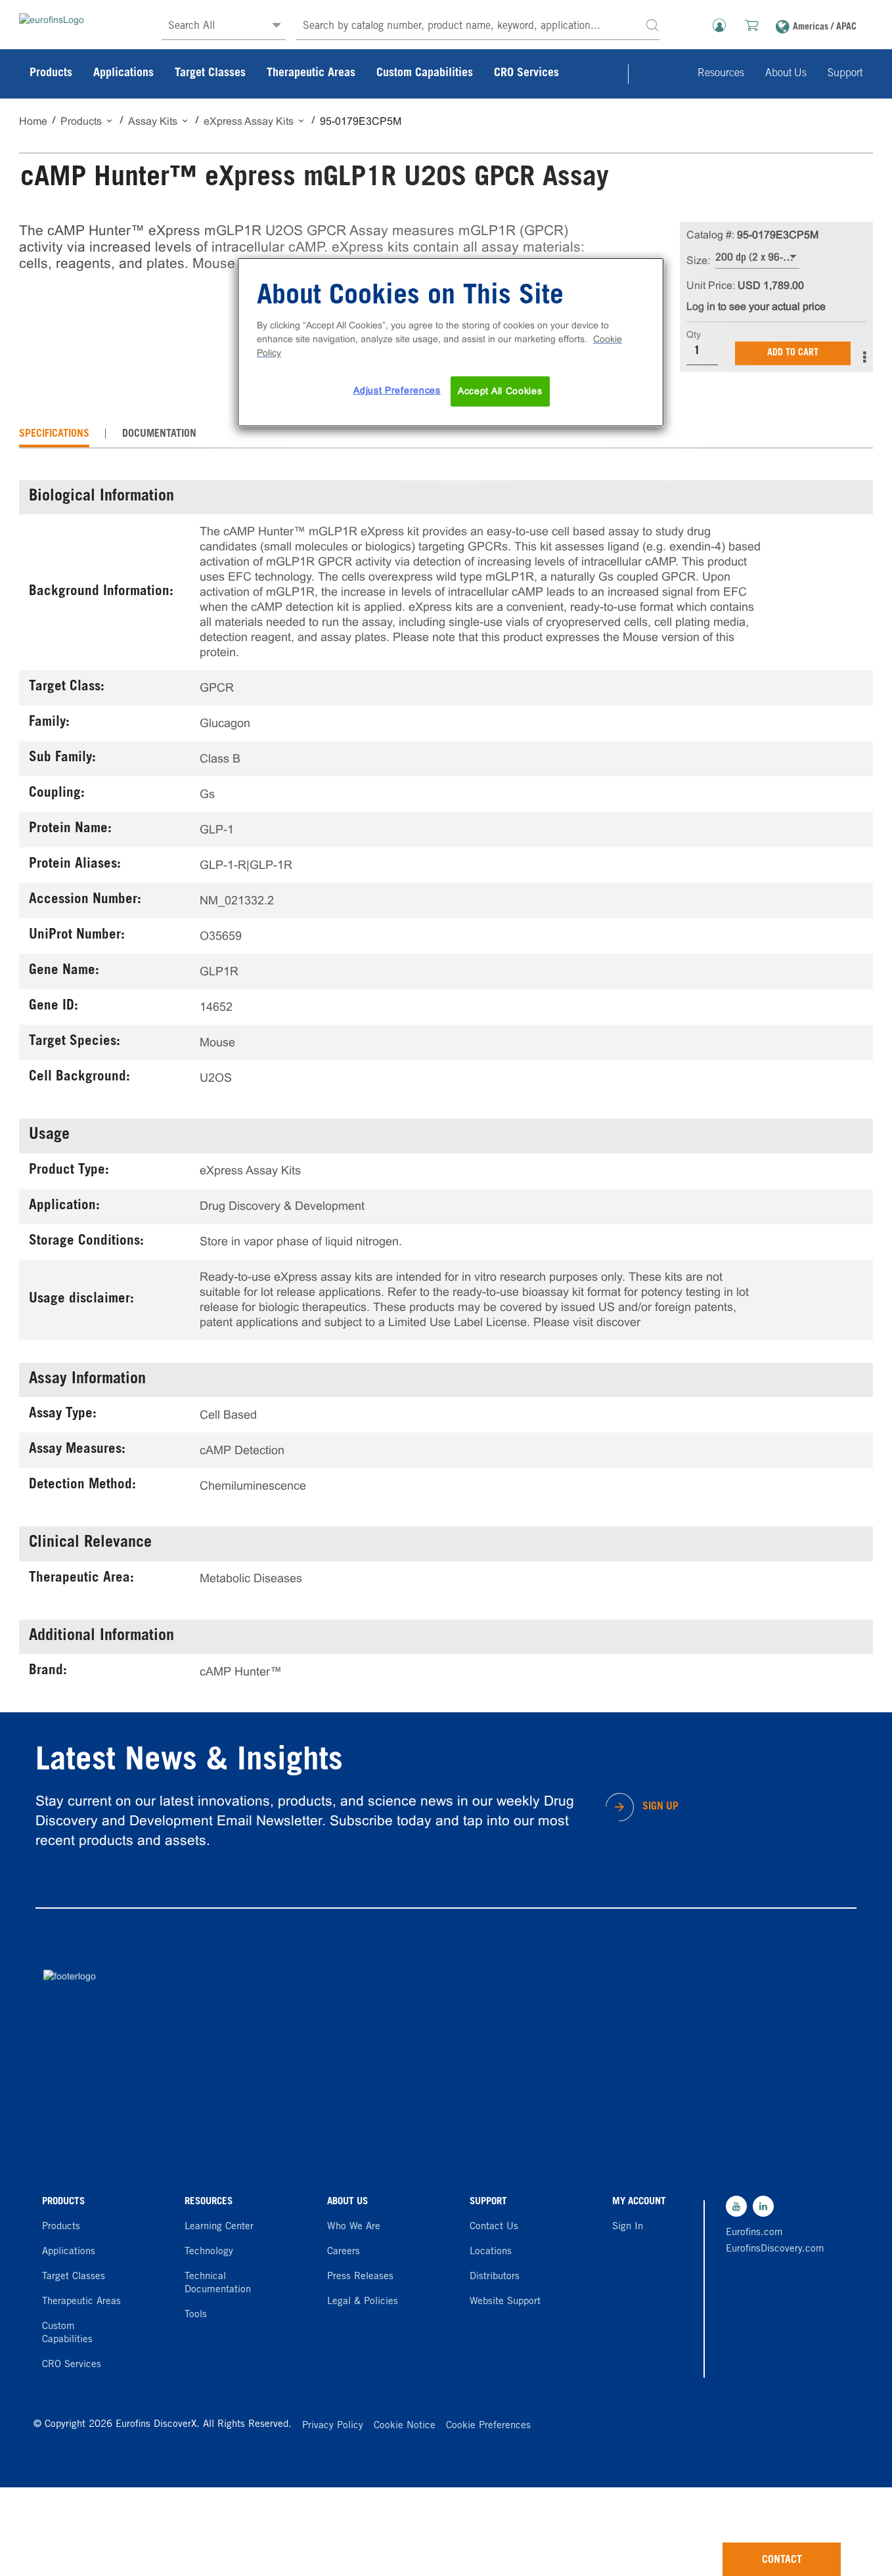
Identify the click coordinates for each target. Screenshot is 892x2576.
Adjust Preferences (397, 390)
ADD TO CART (793, 353)
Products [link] (51, 74)
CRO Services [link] (526, 74)
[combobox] (478, 27)
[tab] (54, 434)
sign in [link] (628, 2227)
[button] (652, 25)
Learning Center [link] (219, 2227)
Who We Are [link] (354, 2227)
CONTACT (782, 2560)
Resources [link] (721, 74)
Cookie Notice (405, 2426)
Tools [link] (196, 2315)
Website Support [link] (505, 2302)
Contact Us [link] (494, 2227)
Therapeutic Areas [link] (311, 74)
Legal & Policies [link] (363, 2302)
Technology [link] (209, 2252)
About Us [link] (786, 74)
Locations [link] (491, 2252)
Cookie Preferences (488, 2426)
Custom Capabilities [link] (425, 74)
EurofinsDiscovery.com (772, 2249)
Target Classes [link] (210, 74)
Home (33, 121)
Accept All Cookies (500, 391)
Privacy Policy (333, 2426)
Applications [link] (123, 74)
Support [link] (845, 74)
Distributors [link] (495, 2277)
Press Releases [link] (360, 2277)
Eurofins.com (754, 2233)
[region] (451, 342)
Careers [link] (344, 2252)
